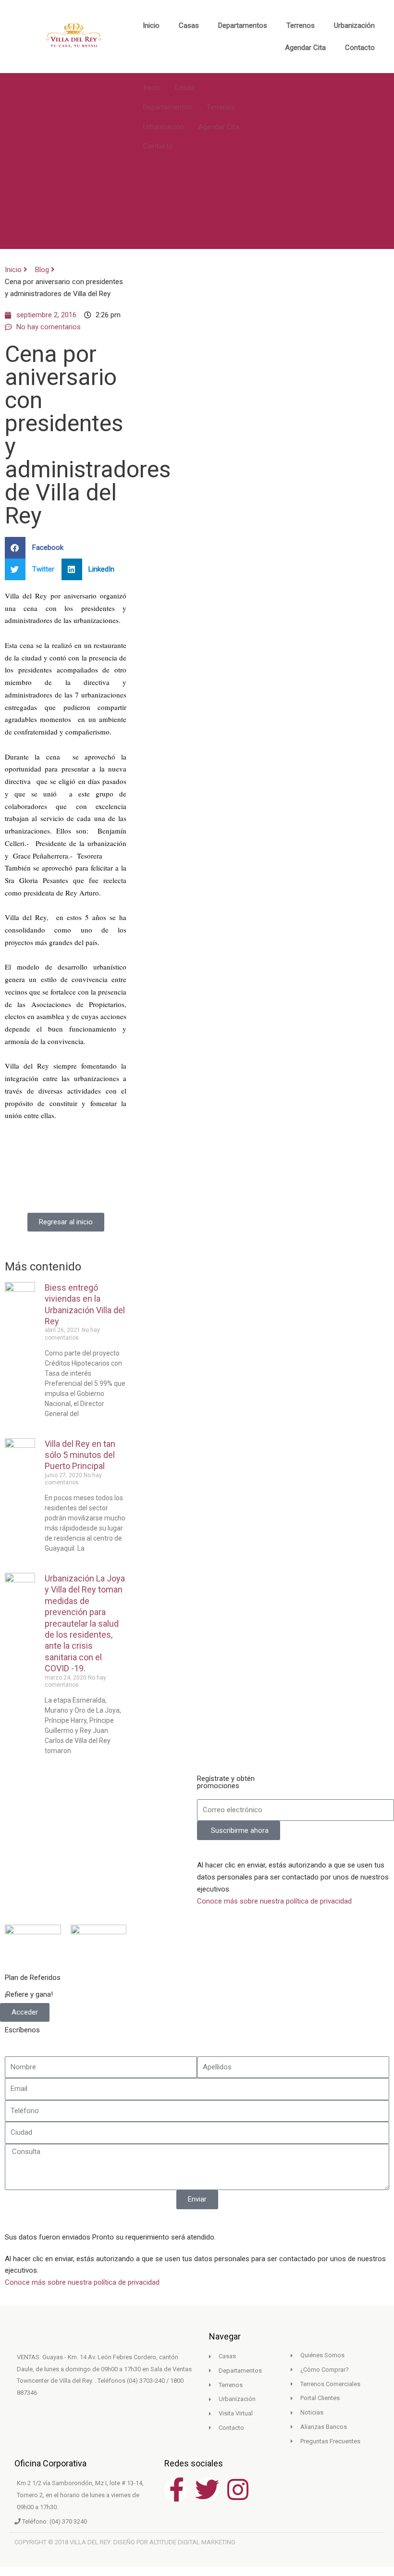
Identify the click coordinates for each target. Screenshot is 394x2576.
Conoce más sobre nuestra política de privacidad (274, 1901)
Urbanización (354, 25)
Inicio (151, 25)
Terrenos (301, 25)
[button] (38, 548)
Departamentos (243, 25)
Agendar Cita (305, 48)
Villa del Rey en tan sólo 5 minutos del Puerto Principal (80, 1455)
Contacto (360, 48)
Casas (189, 25)
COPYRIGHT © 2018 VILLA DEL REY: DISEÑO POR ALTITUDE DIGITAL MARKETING (125, 2542)
